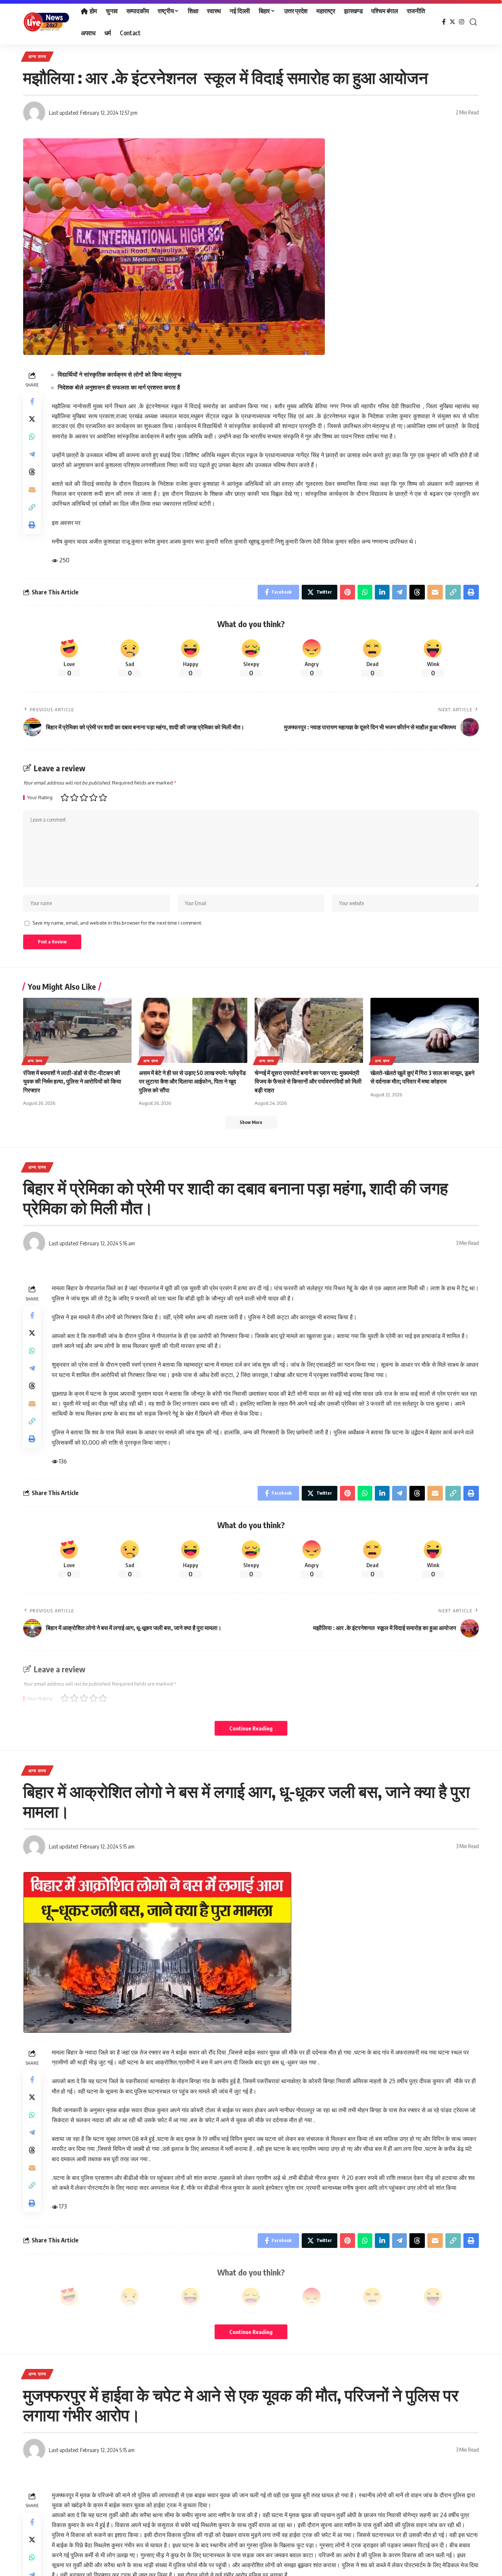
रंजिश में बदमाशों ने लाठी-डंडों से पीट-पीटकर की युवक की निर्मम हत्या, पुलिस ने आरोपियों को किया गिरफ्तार (72, 1081)
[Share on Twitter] (32, 419)
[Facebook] (444, 22)
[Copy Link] (32, 507)
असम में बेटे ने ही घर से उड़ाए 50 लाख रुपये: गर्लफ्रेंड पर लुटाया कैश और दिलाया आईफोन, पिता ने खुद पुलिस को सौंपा (192, 1081)
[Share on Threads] (32, 472)
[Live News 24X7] (46, 22)
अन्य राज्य (37, 56)
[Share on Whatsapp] (32, 437)
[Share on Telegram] (32, 454)
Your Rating (40, 798)
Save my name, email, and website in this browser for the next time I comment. (117, 923)
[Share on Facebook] (32, 401)
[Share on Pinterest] (347, 592)
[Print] (32, 525)
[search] (473, 22)
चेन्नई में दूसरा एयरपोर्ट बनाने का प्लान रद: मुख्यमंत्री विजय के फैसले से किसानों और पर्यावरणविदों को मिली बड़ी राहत (308, 1081)
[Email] (32, 490)
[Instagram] (462, 22)
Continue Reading (251, 1728)
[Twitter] (452, 22)
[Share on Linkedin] (382, 592)
